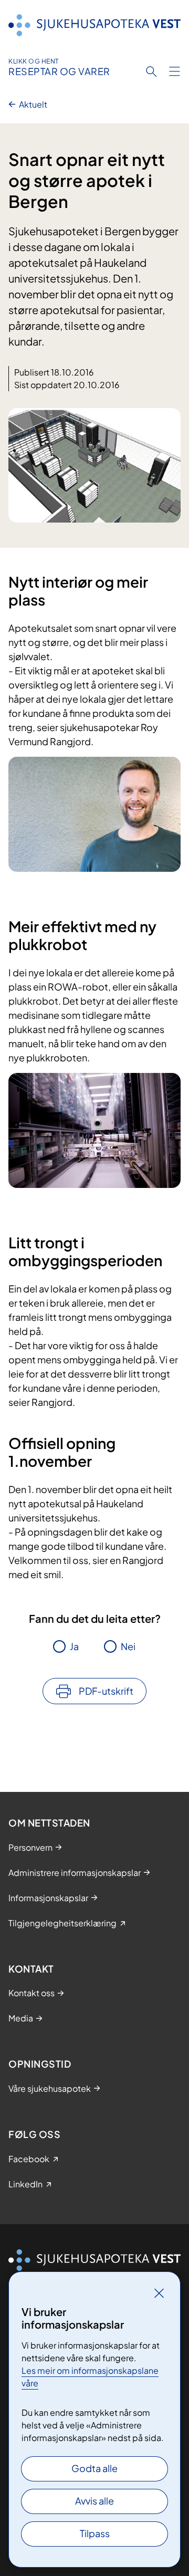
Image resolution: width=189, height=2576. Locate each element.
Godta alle (94, 2468)
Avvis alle (94, 2501)
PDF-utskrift (106, 1691)
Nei (128, 1646)
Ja (74, 1646)
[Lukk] (159, 2293)
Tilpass (95, 2533)
